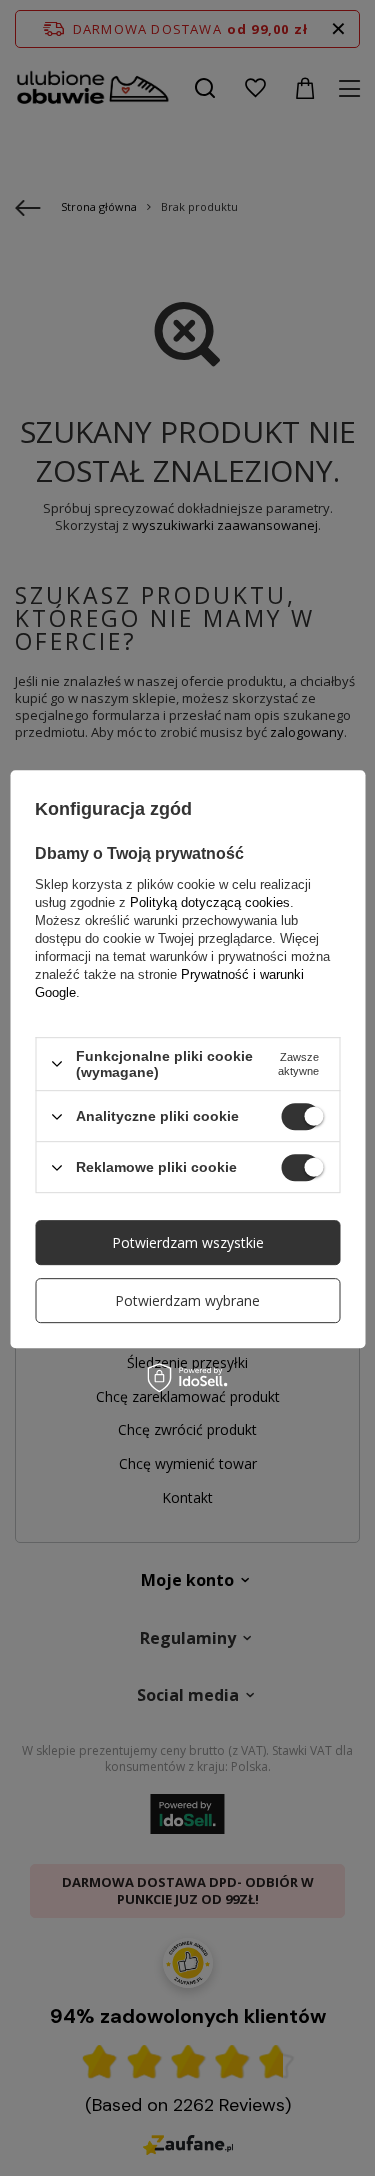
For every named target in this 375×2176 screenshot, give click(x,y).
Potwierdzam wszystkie (188, 1242)
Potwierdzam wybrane (187, 1300)
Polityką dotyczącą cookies (210, 902)
